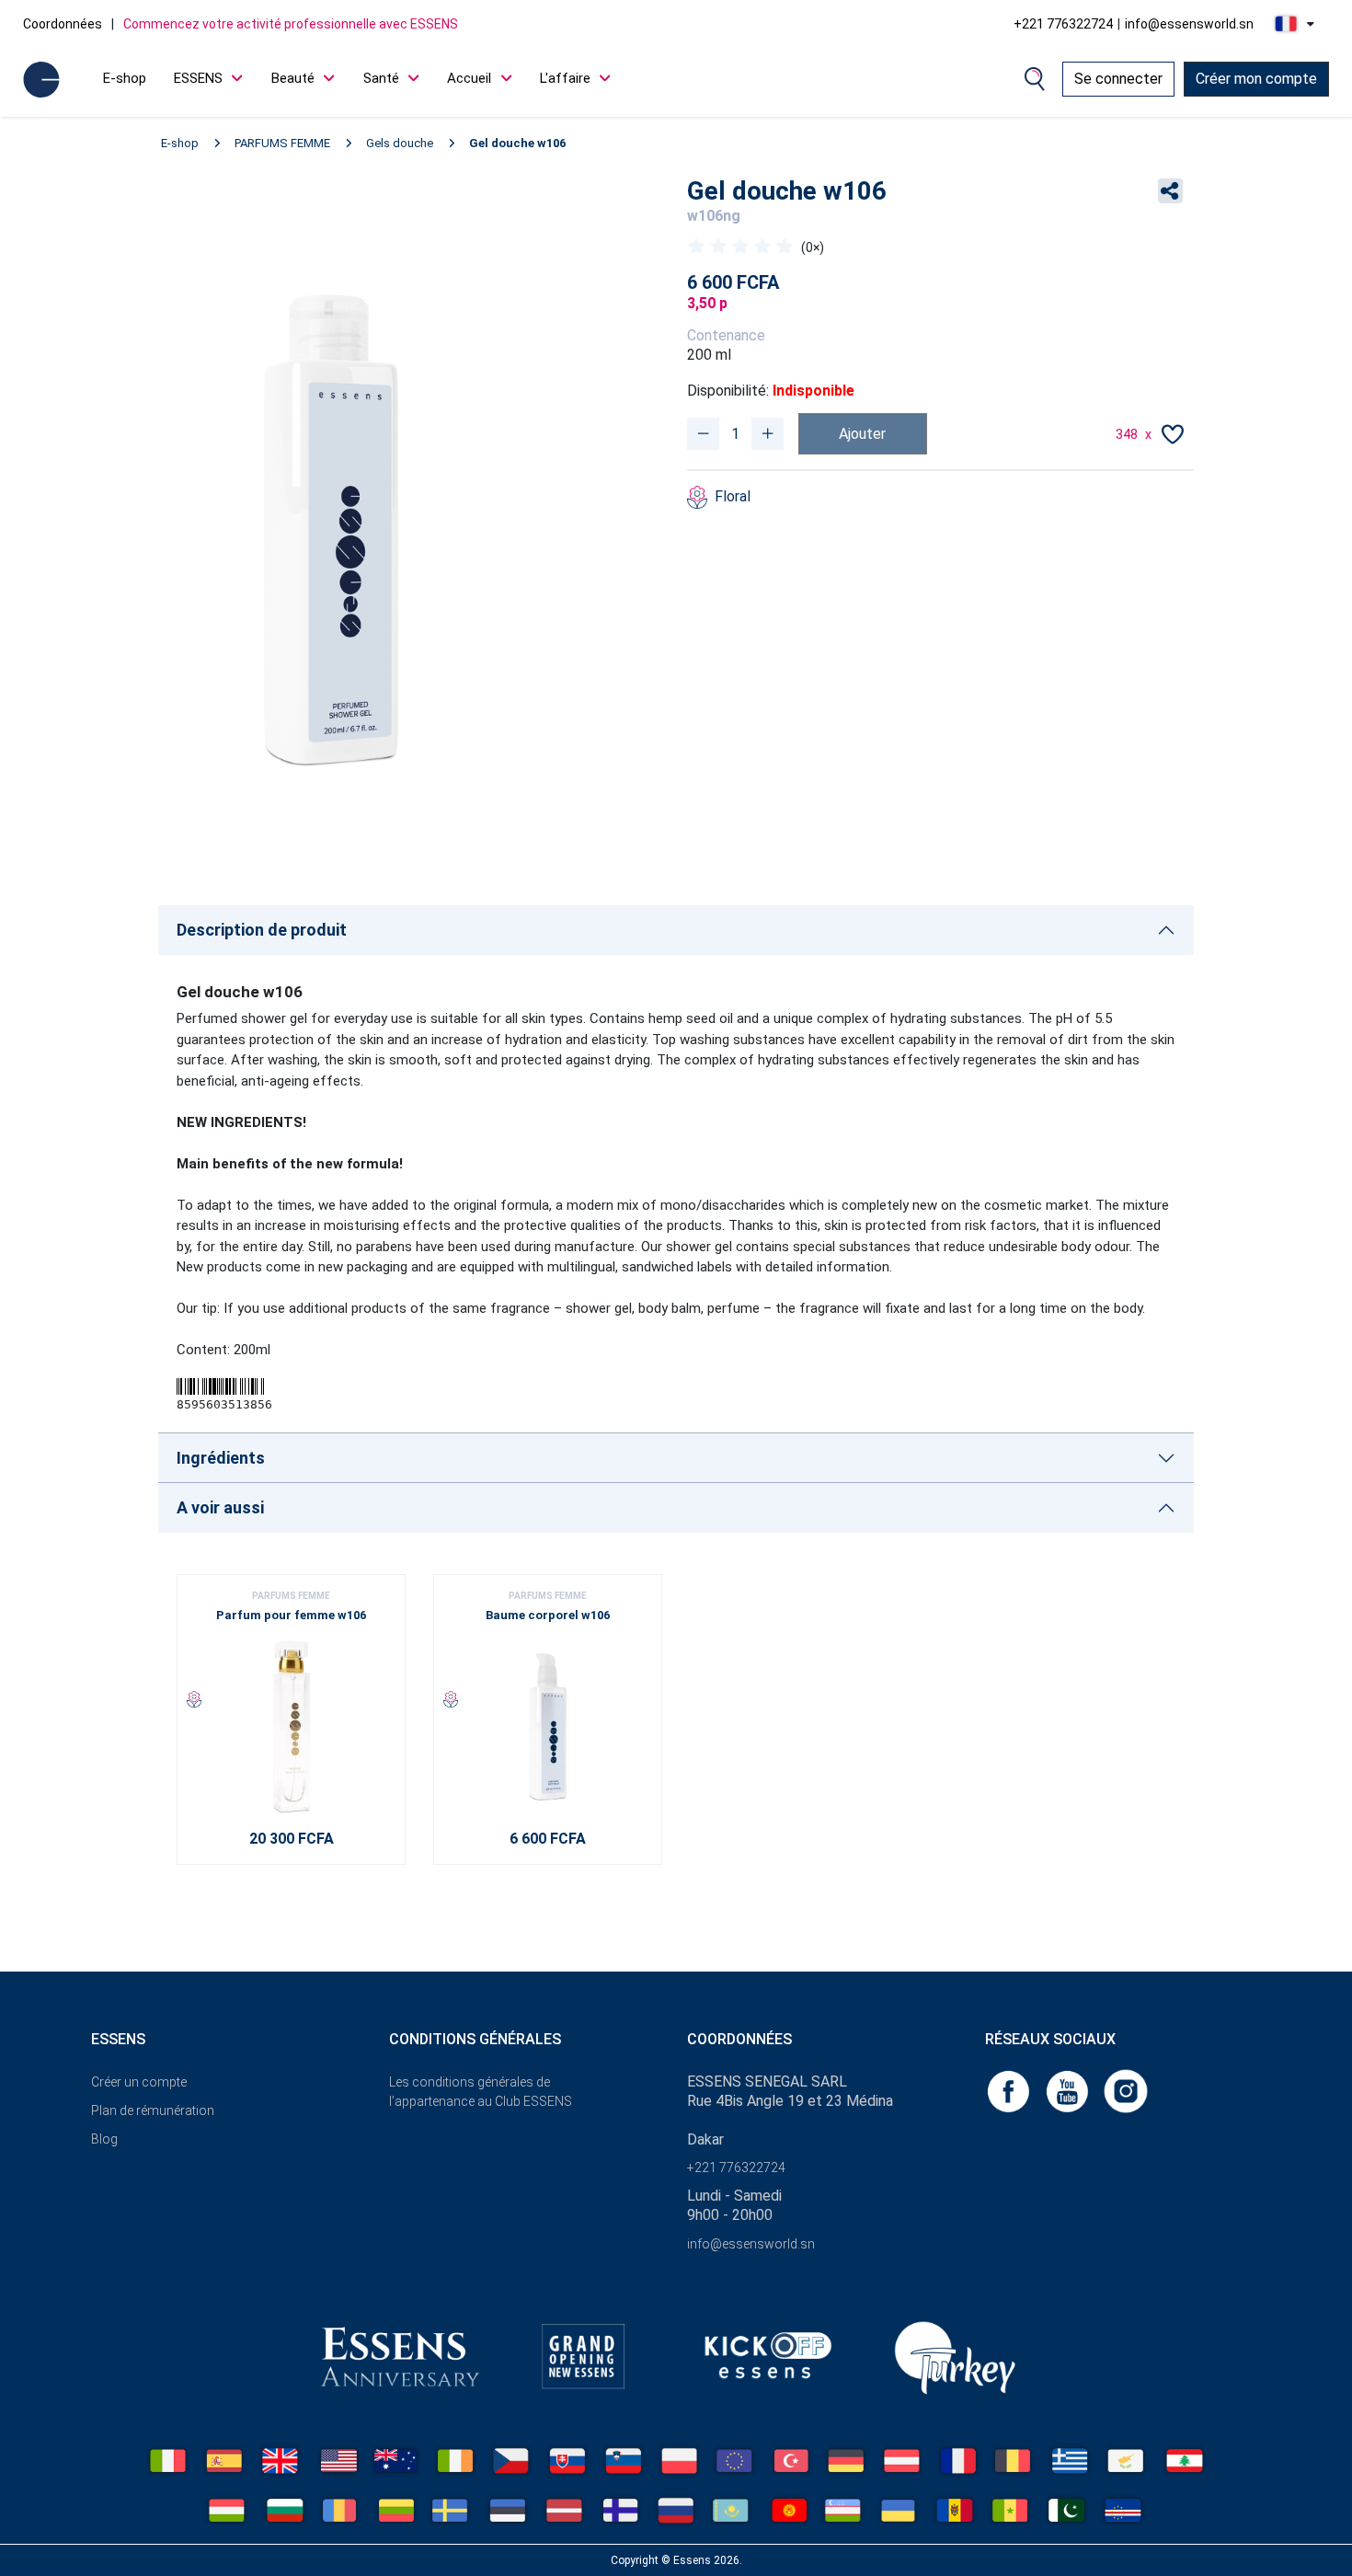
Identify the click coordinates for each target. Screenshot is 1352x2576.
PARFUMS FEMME (282, 143)
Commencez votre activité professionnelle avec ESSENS (291, 24)
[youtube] (1069, 2090)
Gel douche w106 (517, 143)
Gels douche (400, 143)
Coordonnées (63, 24)
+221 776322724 (1063, 24)
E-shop (125, 78)
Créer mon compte (1256, 79)
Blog (104, 2139)
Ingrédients (221, 1458)
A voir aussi (220, 1507)
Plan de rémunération (153, 2110)
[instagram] (1126, 2090)
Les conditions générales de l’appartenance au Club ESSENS (481, 2092)
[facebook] (1010, 2090)
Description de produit (262, 930)
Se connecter (1118, 79)
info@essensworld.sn (1189, 24)
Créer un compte (139, 2082)
